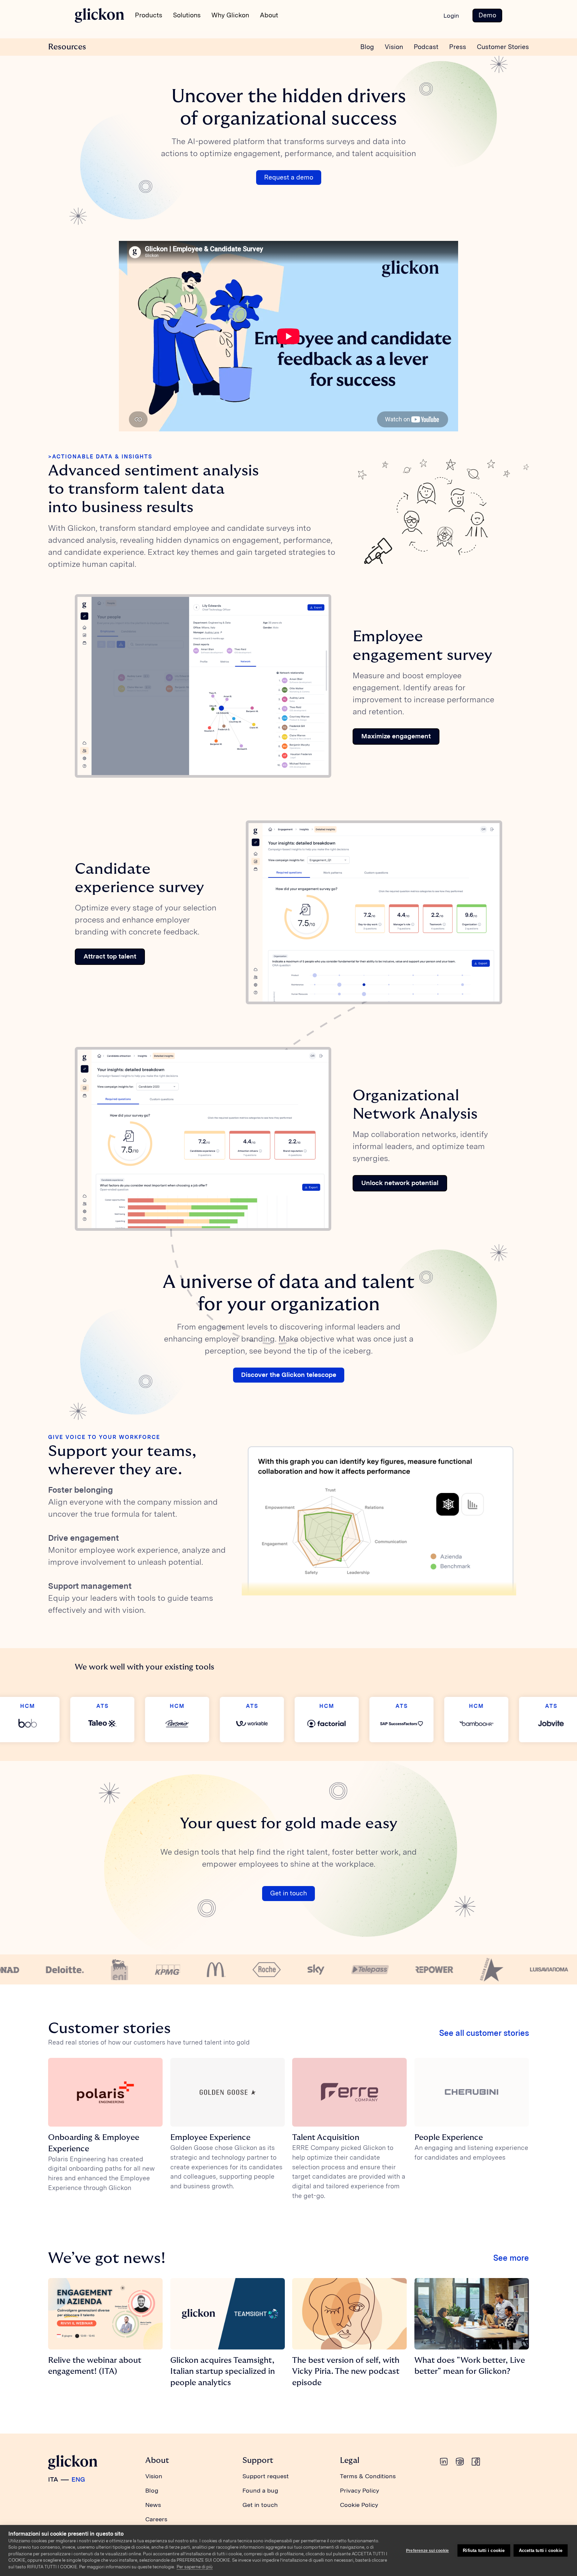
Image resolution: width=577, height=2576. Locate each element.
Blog (367, 47)
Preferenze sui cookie (427, 2551)
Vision (394, 47)
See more (511, 2258)
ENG (78, 2479)
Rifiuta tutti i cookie (484, 2550)
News (153, 2505)
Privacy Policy (359, 2490)
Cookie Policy (359, 2505)
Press (458, 47)
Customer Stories (503, 47)
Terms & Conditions (368, 2476)
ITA (53, 2479)
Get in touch (288, 1893)
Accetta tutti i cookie (541, 2550)
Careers (156, 2519)
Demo (487, 15)
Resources (67, 47)
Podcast (426, 47)
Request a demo (289, 177)
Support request (266, 2476)
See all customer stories (484, 2033)
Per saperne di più (195, 2567)
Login (451, 16)
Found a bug (260, 2490)
